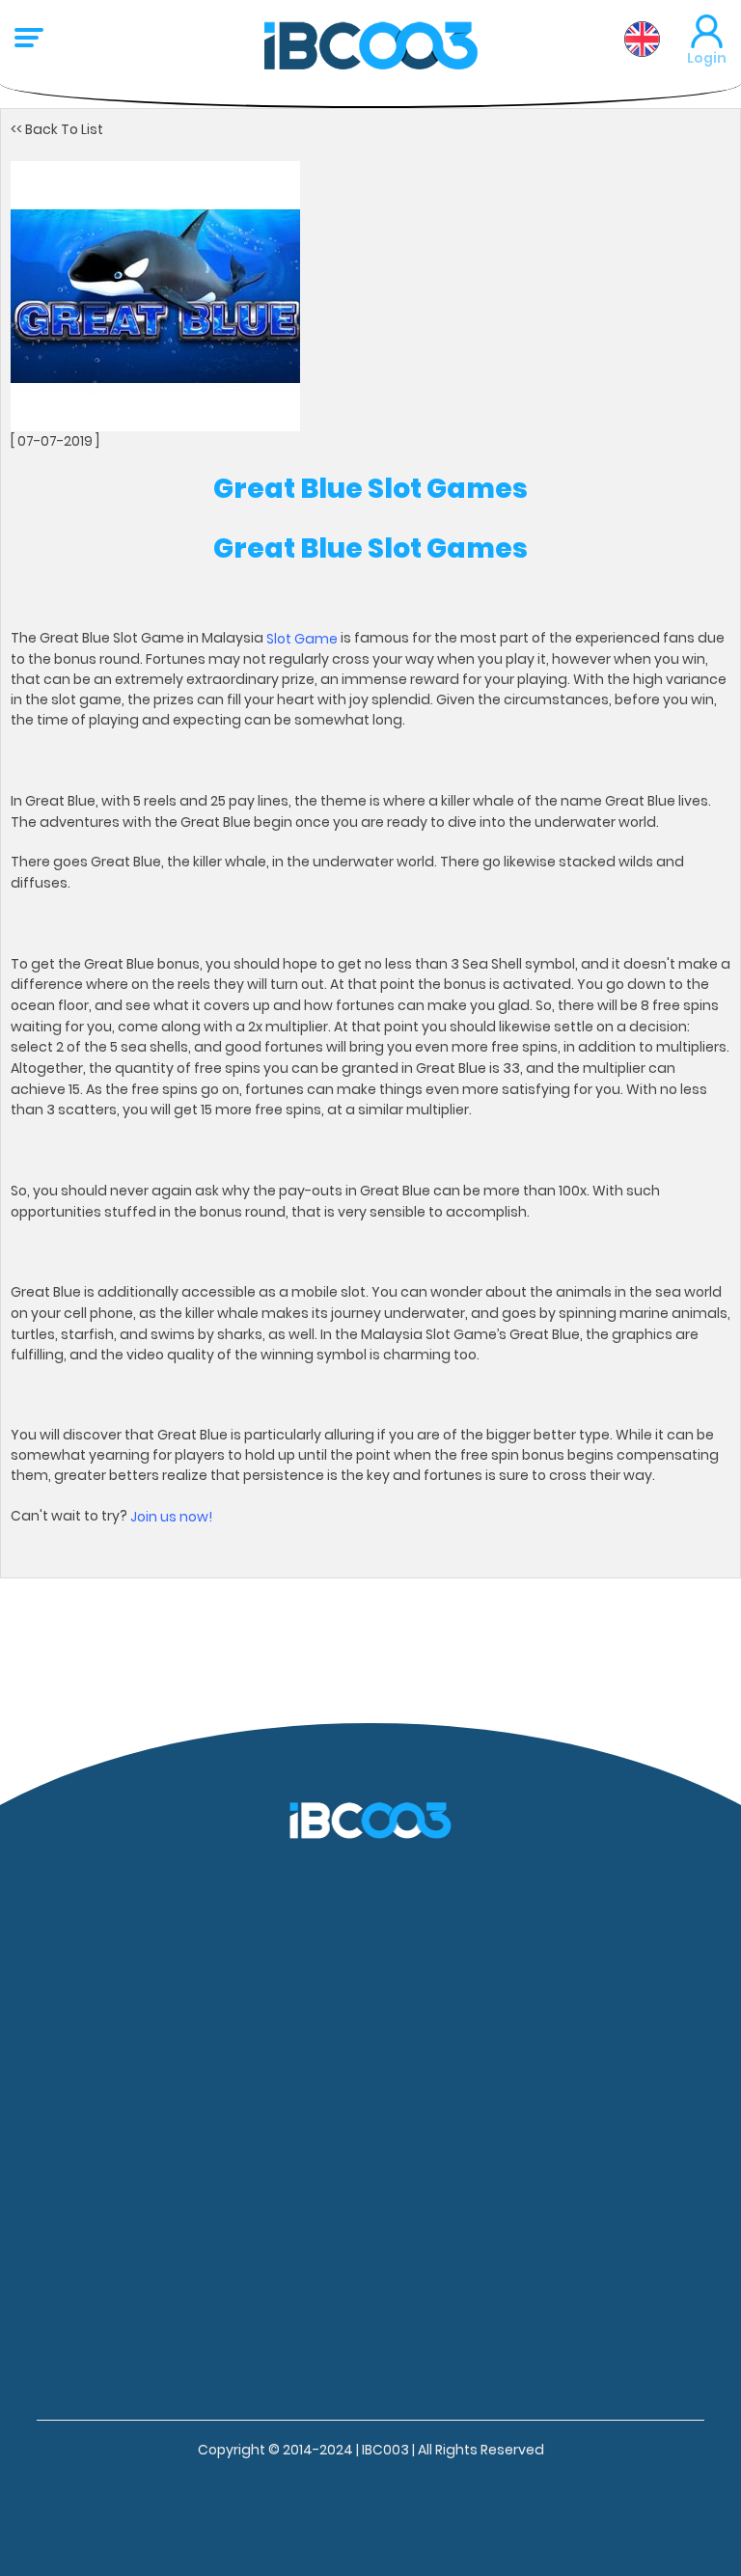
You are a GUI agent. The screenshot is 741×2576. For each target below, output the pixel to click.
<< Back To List (57, 129)
